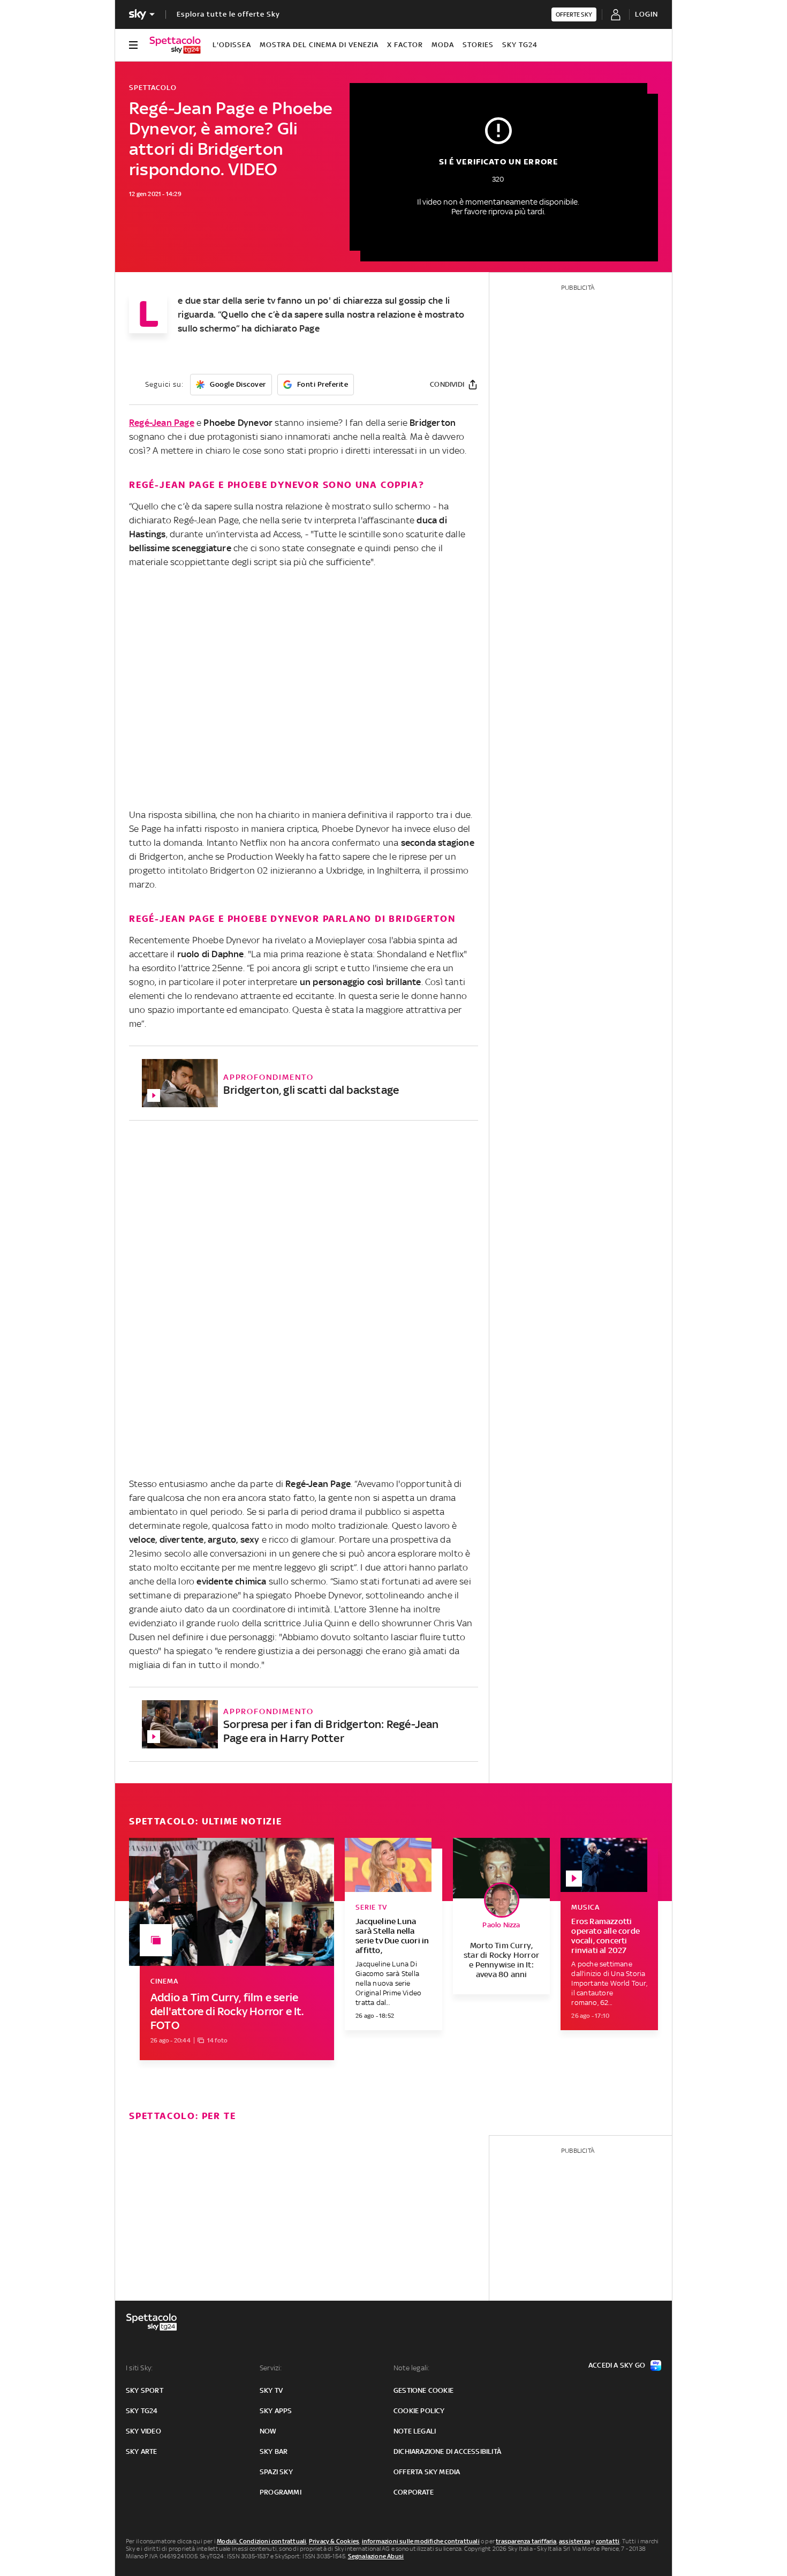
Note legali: (411, 2368)
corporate (414, 2492)
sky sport (145, 2390)
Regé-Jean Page (162, 423)
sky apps (276, 2411)
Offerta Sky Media (427, 2472)
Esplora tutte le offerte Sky (228, 14)
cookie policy (419, 2411)
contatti (608, 2541)
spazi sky (276, 2472)
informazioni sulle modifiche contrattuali (421, 2541)
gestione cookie (423, 2390)
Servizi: (271, 2368)
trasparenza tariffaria (526, 2541)
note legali (415, 2431)
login (646, 14)
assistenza (574, 2541)
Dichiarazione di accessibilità (447, 2451)
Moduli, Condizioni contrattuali (262, 2541)
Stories (478, 45)
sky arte (142, 2451)
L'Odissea (232, 45)
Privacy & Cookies (334, 2541)
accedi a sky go (617, 2365)
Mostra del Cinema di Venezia (319, 45)
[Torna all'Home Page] (175, 45)
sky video (143, 2431)
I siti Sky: (139, 2368)
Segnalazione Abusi (376, 2556)
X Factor (405, 45)
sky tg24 (142, 2411)
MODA (443, 45)
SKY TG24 (520, 45)
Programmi (281, 2492)
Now (268, 2431)
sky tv (271, 2390)
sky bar (274, 2451)
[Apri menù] (133, 45)
